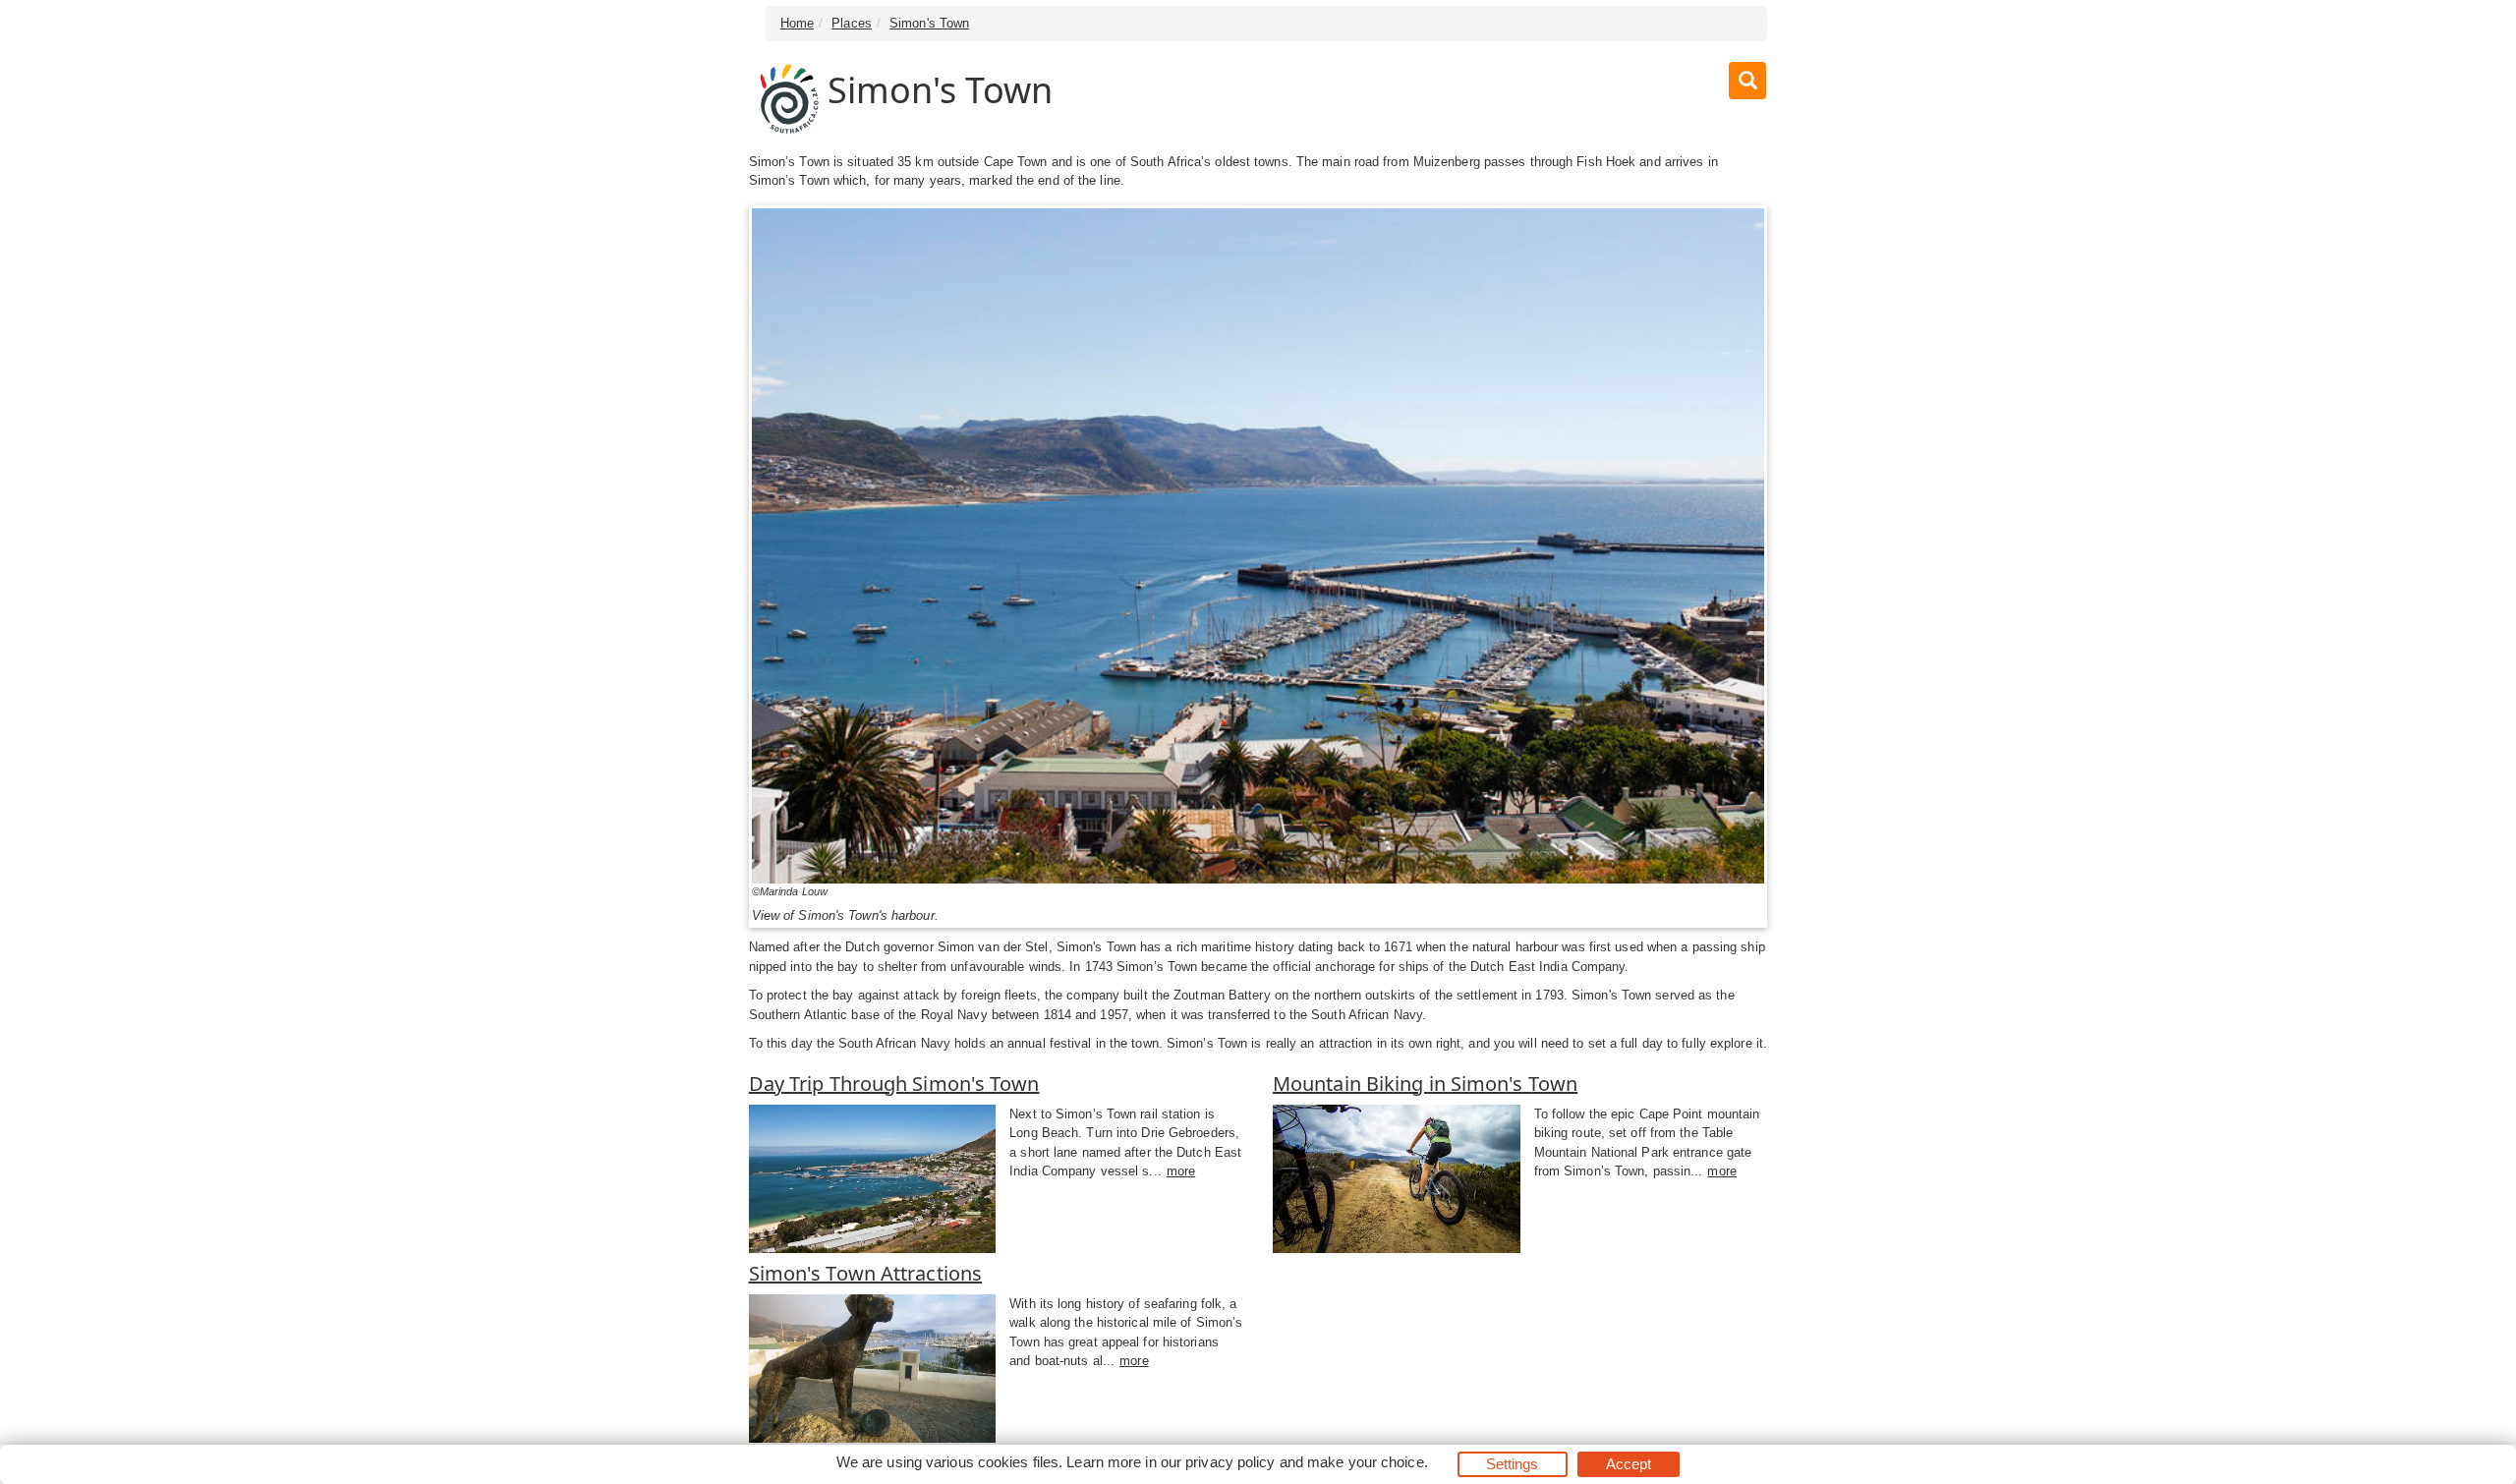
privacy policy (1230, 1462)
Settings (1513, 1464)
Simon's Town (929, 23)
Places (852, 23)
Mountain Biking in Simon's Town (1425, 1084)
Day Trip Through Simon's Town (894, 1084)
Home (797, 23)
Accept (1629, 1464)
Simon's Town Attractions (865, 1273)
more (1181, 1171)
